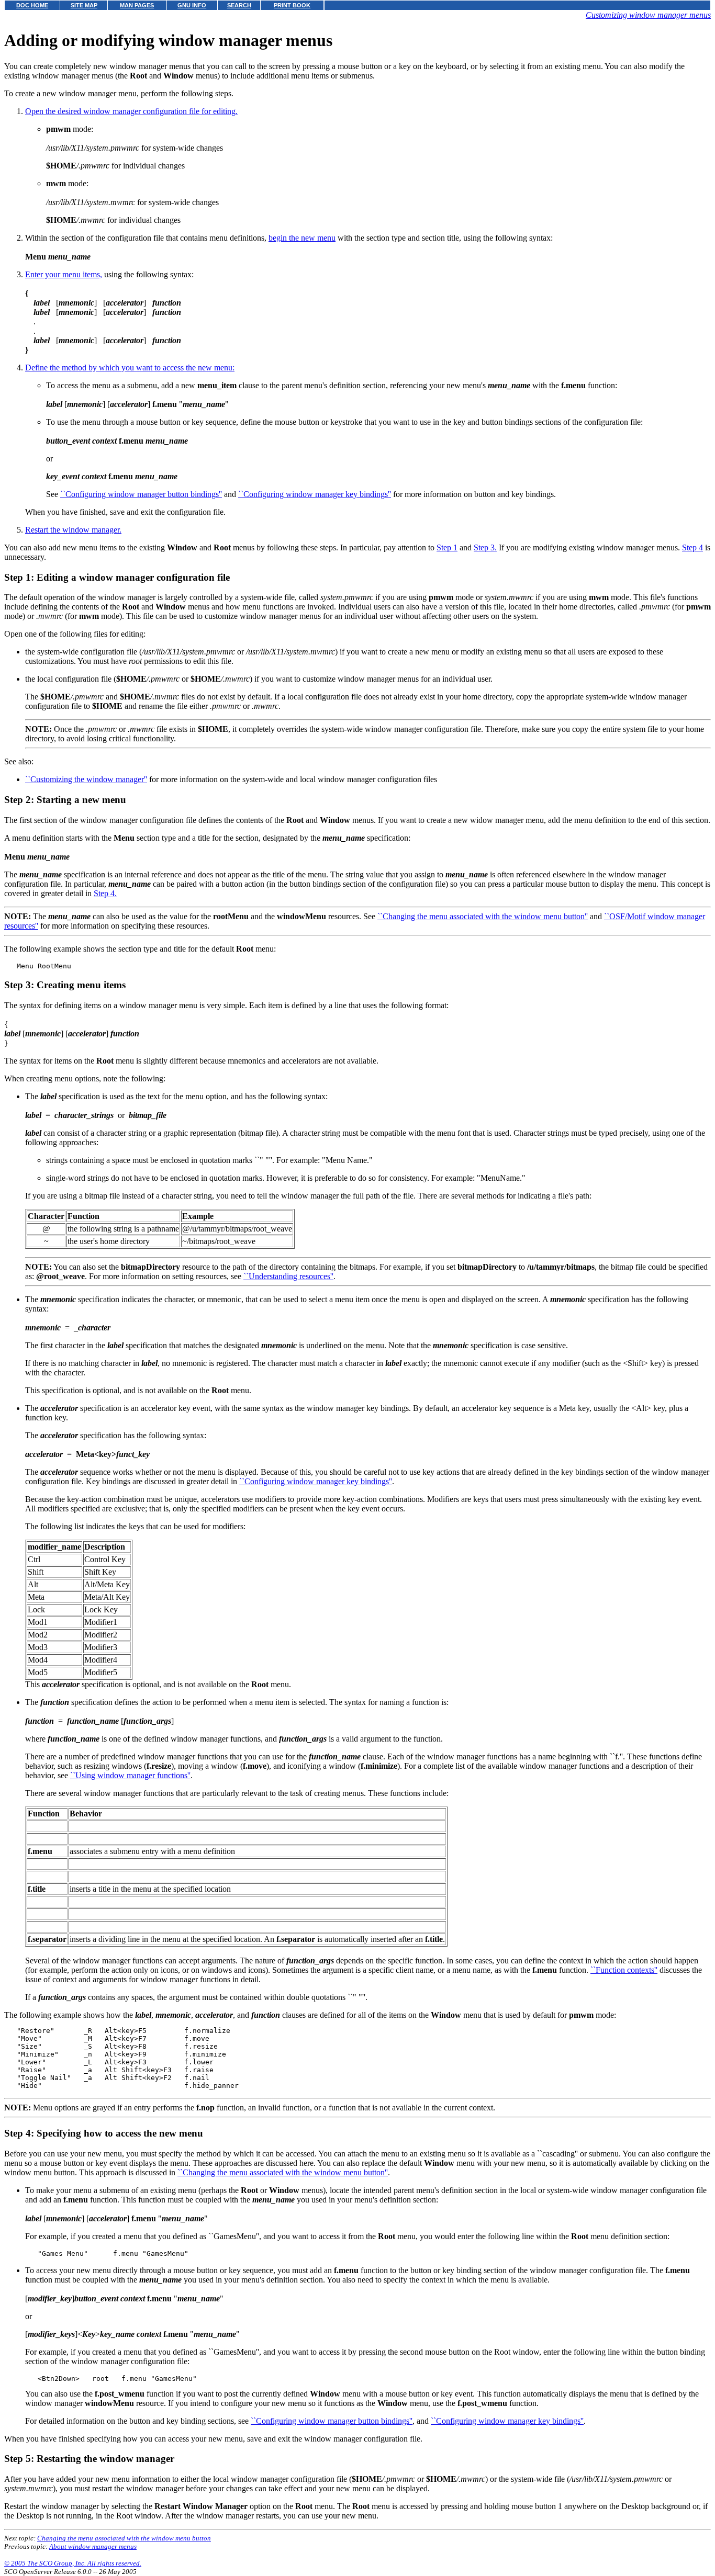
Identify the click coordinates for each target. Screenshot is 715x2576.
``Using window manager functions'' (130, 1775)
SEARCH (239, 5)
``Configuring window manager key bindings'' (315, 494)
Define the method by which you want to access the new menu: (130, 368)
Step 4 (692, 547)
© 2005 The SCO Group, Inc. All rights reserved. (73, 2563)
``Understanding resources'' (288, 1276)
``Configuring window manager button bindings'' (141, 494)
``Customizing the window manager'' (86, 779)
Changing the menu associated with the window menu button (124, 2538)
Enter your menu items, (64, 274)
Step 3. (485, 547)
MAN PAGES (137, 5)
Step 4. (105, 893)
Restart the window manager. (73, 530)
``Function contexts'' (624, 1970)
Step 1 (447, 547)
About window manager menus (93, 2546)
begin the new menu (302, 238)
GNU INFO (192, 5)
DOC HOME (32, 5)
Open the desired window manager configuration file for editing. (131, 111)
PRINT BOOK (292, 5)
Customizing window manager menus (648, 15)
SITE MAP (84, 5)
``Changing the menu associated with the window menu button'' (483, 916)
